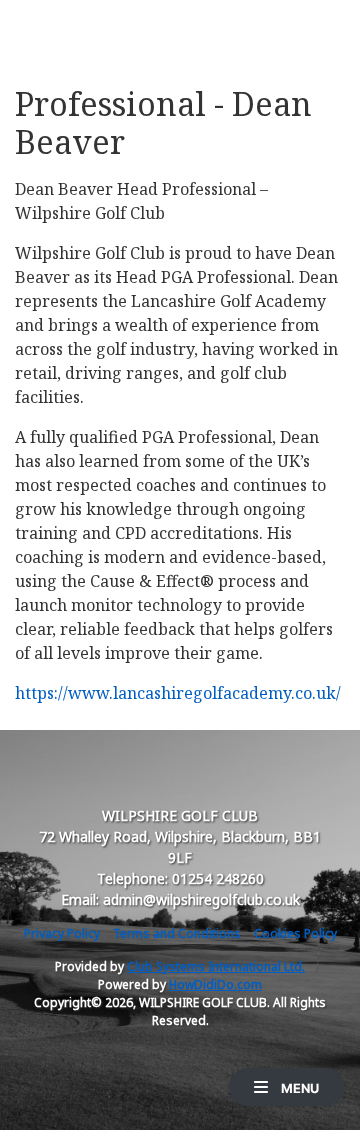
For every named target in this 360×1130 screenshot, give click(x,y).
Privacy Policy (62, 933)
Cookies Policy (295, 933)
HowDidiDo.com (215, 984)
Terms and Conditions (177, 933)
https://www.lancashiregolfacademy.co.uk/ (178, 693)
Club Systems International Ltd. (216, 966)
